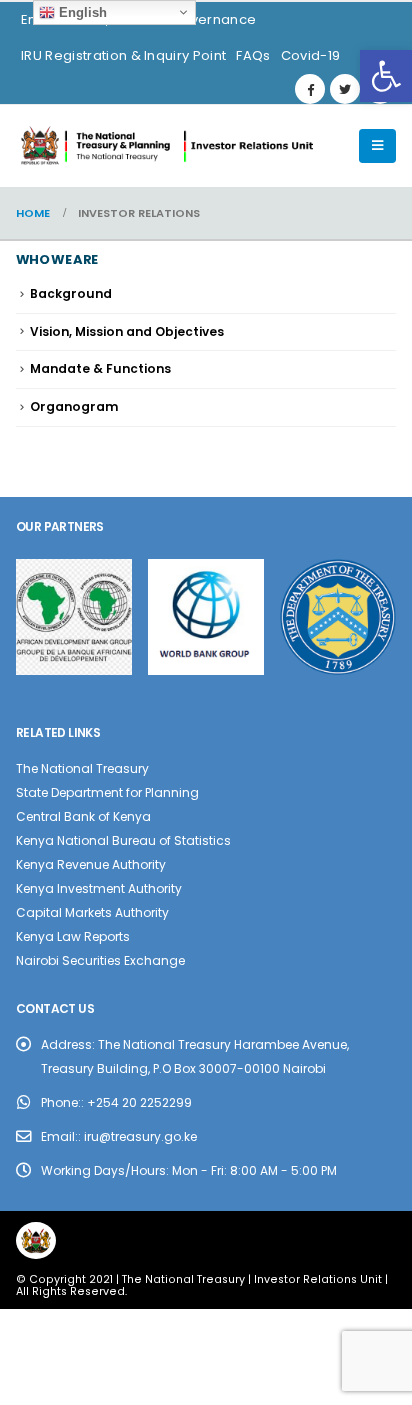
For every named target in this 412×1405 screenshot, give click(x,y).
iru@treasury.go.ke (140, 1136)
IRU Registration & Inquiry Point (123, 55)
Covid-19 (311, 55)
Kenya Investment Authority (99, 888)
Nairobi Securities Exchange (100, 960)
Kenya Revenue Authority (91, 864)
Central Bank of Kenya (83, 816)
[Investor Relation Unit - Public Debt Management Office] (166, 146)
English (81, 12)
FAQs (253, 55)
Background (71, 293)
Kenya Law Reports (73, 936)
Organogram (74, 406)
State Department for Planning (107, 792)
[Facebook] (310, 89)
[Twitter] (345, 89)
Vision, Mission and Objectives (127, 331)
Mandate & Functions (100, 368)
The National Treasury (82, 768)
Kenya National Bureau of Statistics (123, 840)
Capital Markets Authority (92, 912)
